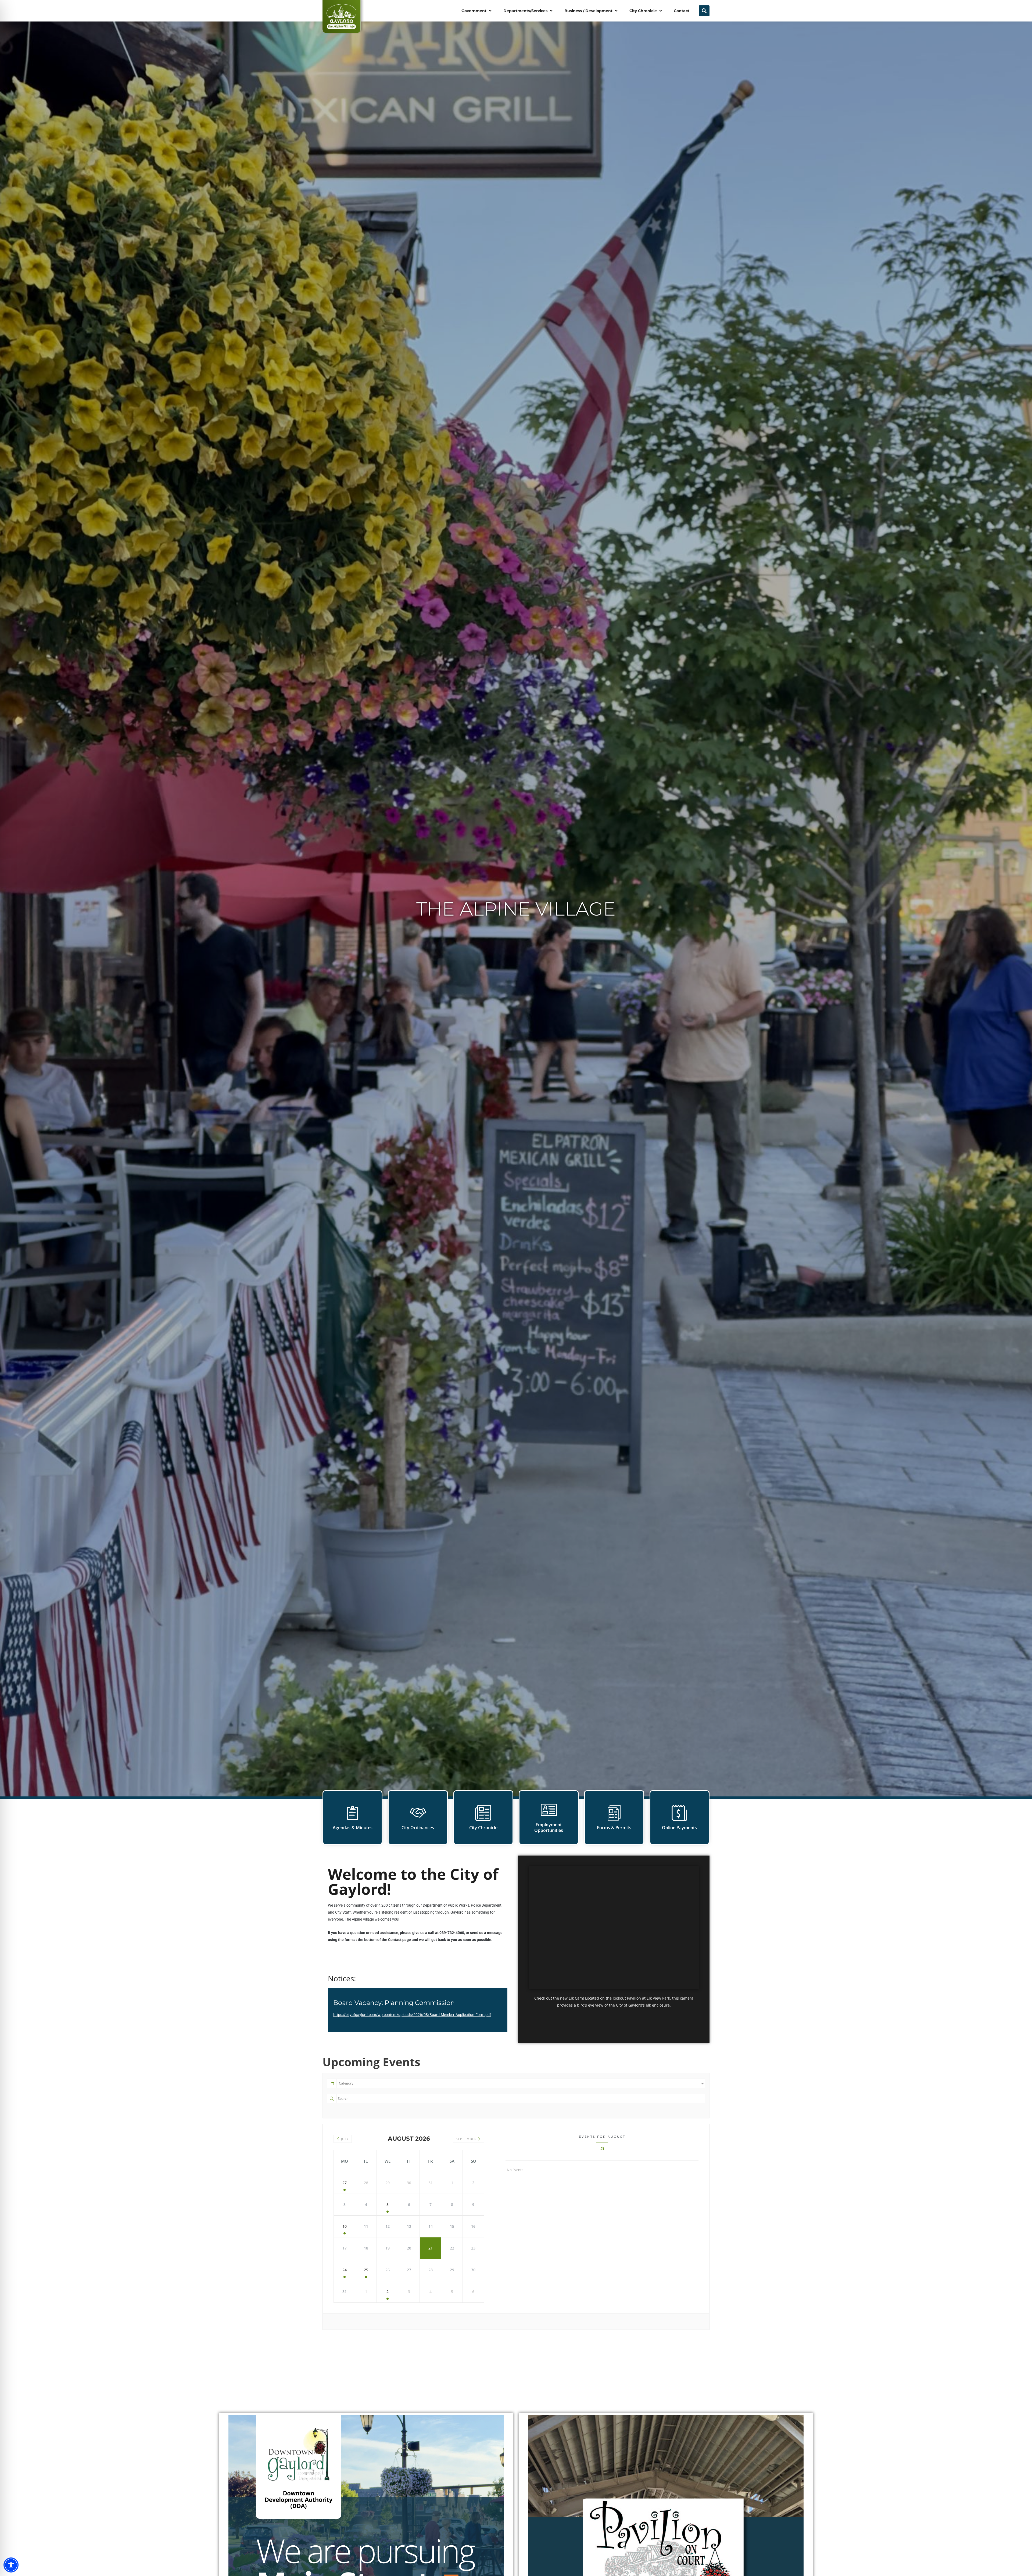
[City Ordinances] (418, 1813)
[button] (477, 11)
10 (345, 2226)
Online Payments (679, 1828)
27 (345, 2183)
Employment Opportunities (549, 1827)
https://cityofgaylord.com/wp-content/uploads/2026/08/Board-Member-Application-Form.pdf (412, 2015)
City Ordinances (418, 1828)
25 (366, 2270)
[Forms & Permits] (614, 1813)
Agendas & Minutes (353, 1828)
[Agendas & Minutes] (353, 1813)
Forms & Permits (614, 1828)
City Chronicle (483, 1828)
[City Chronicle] (483, 1813)
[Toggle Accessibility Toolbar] (11, 2565)
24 (345, 2270)
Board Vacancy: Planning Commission (394, 2003)
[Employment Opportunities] (549, 1810)
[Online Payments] (679, 1813)
